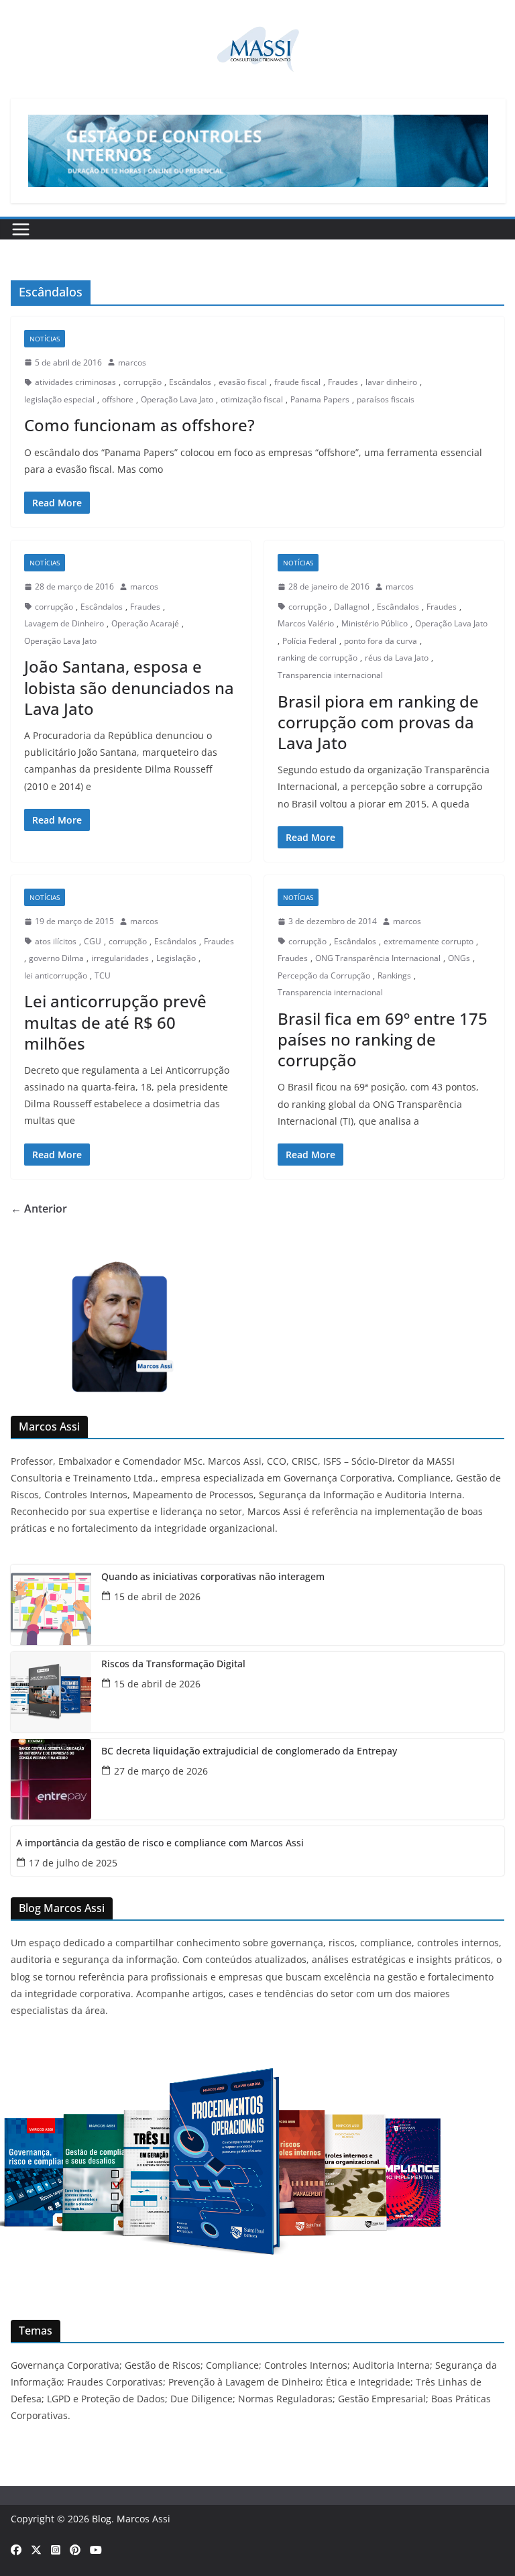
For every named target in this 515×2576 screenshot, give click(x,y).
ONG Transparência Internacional (378, 958)
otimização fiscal (252, 399)
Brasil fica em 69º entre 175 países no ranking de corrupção (383, 1039)
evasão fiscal (243, 382)
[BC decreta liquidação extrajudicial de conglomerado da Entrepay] (51, 1779)
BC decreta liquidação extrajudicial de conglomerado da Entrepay (249, 1751)
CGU (93, 941)
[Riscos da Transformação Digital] (51, 1692)
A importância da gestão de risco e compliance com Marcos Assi (160, 1843)
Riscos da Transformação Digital (173, 1664)
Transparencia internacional (330, 675)
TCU (103, 975)
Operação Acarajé (145, 623)
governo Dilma (56, 958)
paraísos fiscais (386, 399)
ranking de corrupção (318, 658)
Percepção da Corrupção (324, 975)
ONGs (459, 958)
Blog (102, 2519)
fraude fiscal (297, 382)
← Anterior (39, 1209)
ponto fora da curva (381, 641)
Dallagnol (352, 607)
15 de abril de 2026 (157, 1597)
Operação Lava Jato (177, 399)
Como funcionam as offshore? (139, 425)
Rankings (394, 975)
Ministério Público (375, 623)
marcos (132, 362)
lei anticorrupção (56, 975)
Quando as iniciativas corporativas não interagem (213, 1577)
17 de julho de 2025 (73, 1863)
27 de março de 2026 (161, 1771)
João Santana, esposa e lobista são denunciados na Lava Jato (129, 687)
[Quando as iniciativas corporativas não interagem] (51, 1605)
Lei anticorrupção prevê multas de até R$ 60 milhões (115, 1022)
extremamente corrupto (428, 941)
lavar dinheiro (391, 382)
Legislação (176, 958)
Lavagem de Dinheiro (64, 623)
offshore (118, 399)
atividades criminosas (75, 382)
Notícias (45, 339)
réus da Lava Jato (397, 658)
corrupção (142, 382)
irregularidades (120, 958)
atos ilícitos (56, 941)
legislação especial (59, 399)
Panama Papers (320, 399)
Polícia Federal (309, 641)
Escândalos (190, 382)
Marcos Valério (306, 623)
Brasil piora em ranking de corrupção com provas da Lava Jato (378, 722)
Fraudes (343, 382)
